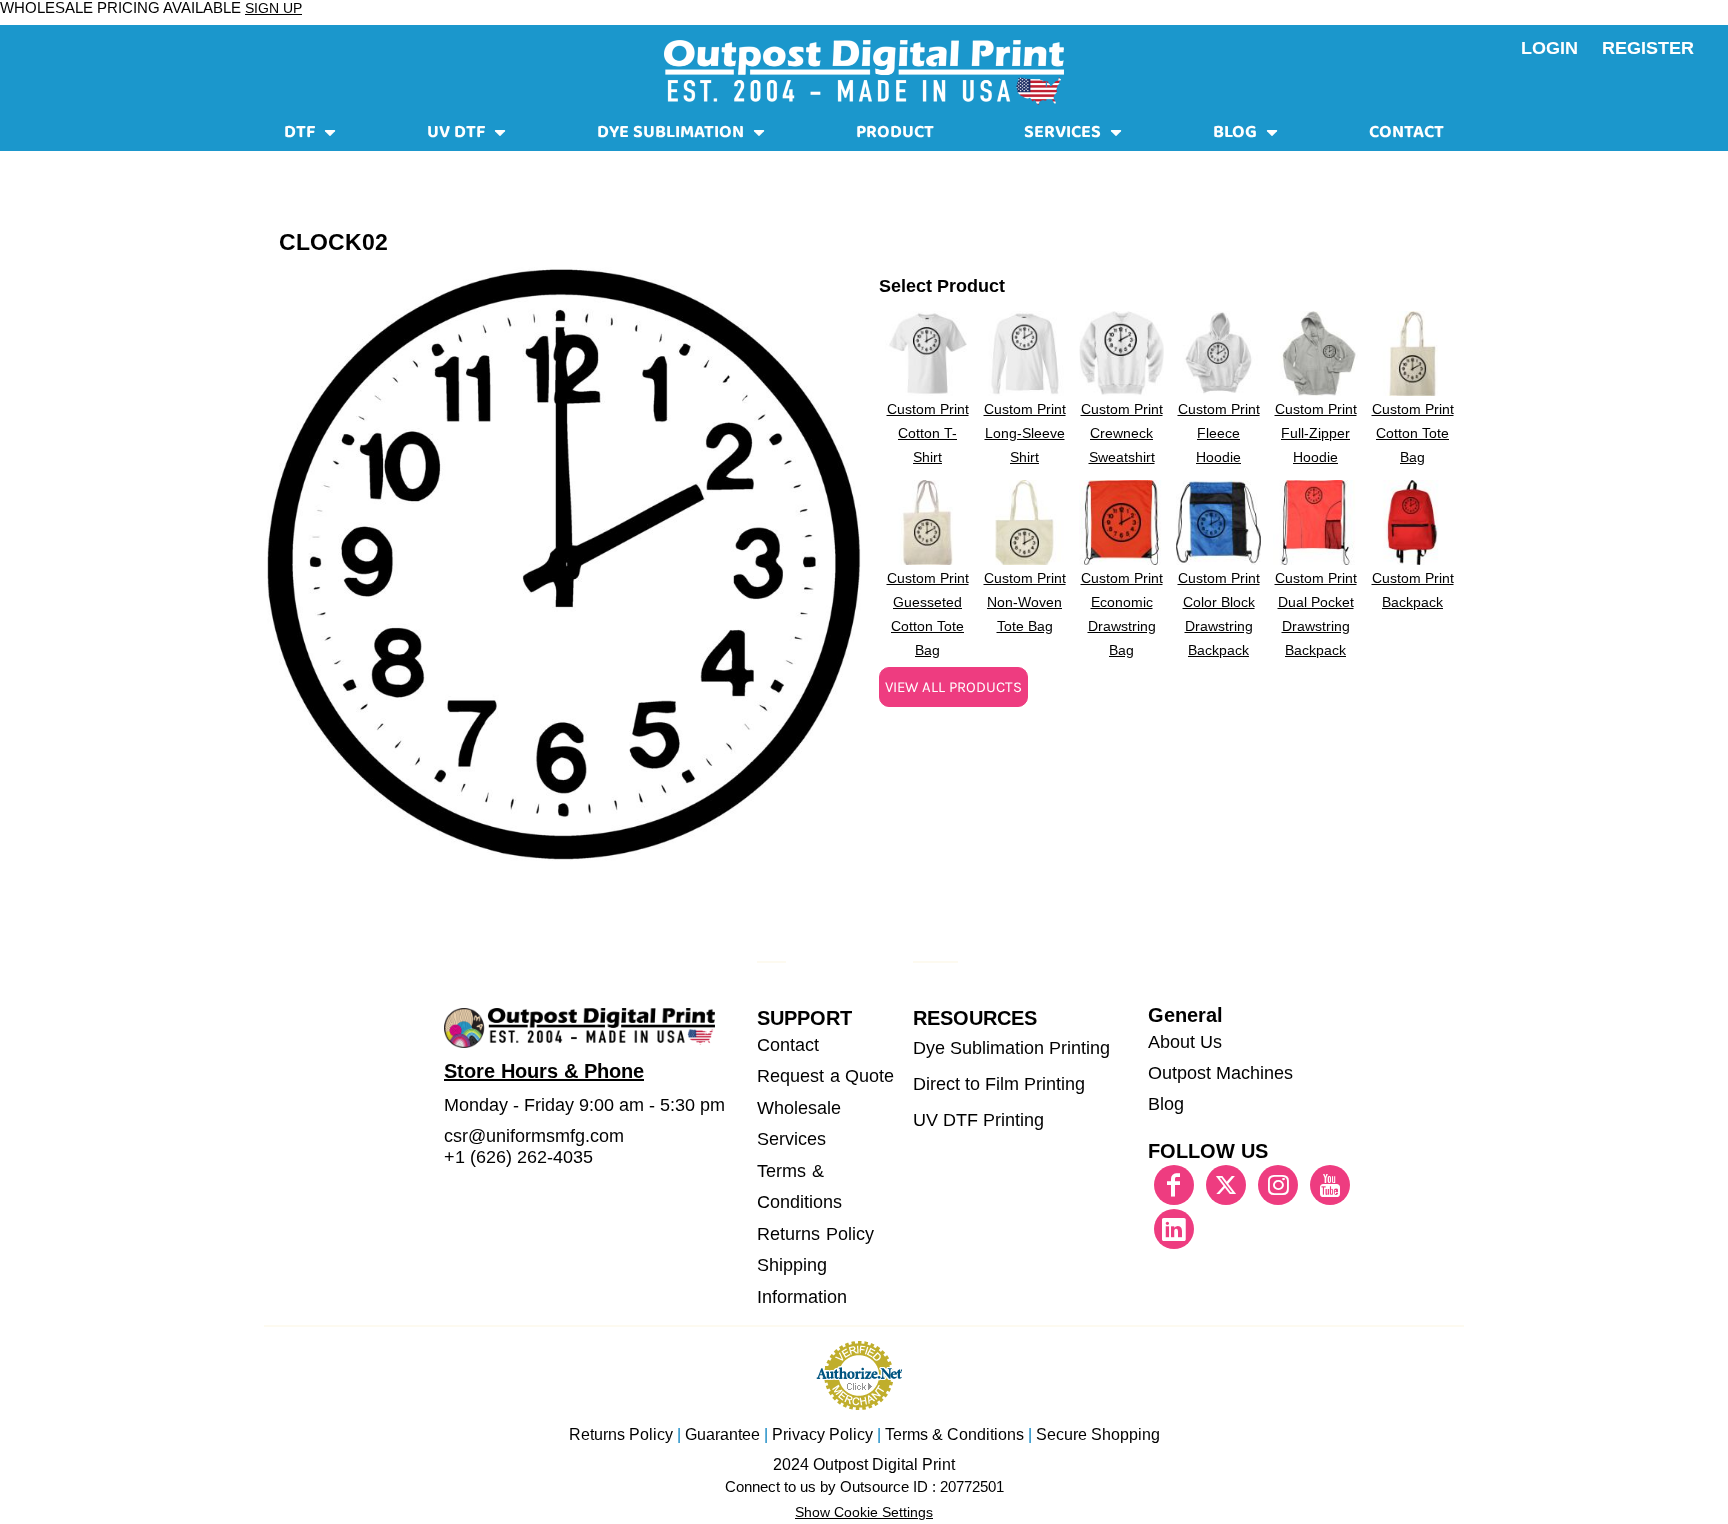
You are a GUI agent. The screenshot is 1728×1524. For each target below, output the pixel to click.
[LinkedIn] (1174, 1229)
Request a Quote (825, 1076)
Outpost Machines (1220, 1073)
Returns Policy (815, 1234)
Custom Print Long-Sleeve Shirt (1025, 433)
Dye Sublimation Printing (1011, 1048)
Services (791, 1139)
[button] (310, 136)
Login (1549, 48)
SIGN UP (273, 8)
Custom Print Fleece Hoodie (1219, 433)
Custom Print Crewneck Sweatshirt (1122, 433)
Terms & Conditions (954, 1434)
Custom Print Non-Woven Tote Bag (1025, 602)
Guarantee (722, 1434)
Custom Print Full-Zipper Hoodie (1316, 433)
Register (1648, 48)
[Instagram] (1278, 1185)
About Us (1185, 1042)
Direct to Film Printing (999, 1084)
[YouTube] (1330, 1185)
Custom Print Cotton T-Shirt (928, 433)
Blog (1166, 1104)
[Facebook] (1174, 1185)
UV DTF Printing (978, 1120)
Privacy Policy (822, 1434)
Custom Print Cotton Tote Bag (1413, 433)
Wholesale (799, 1108)
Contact (788, 1045)
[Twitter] (1226, 1185)
